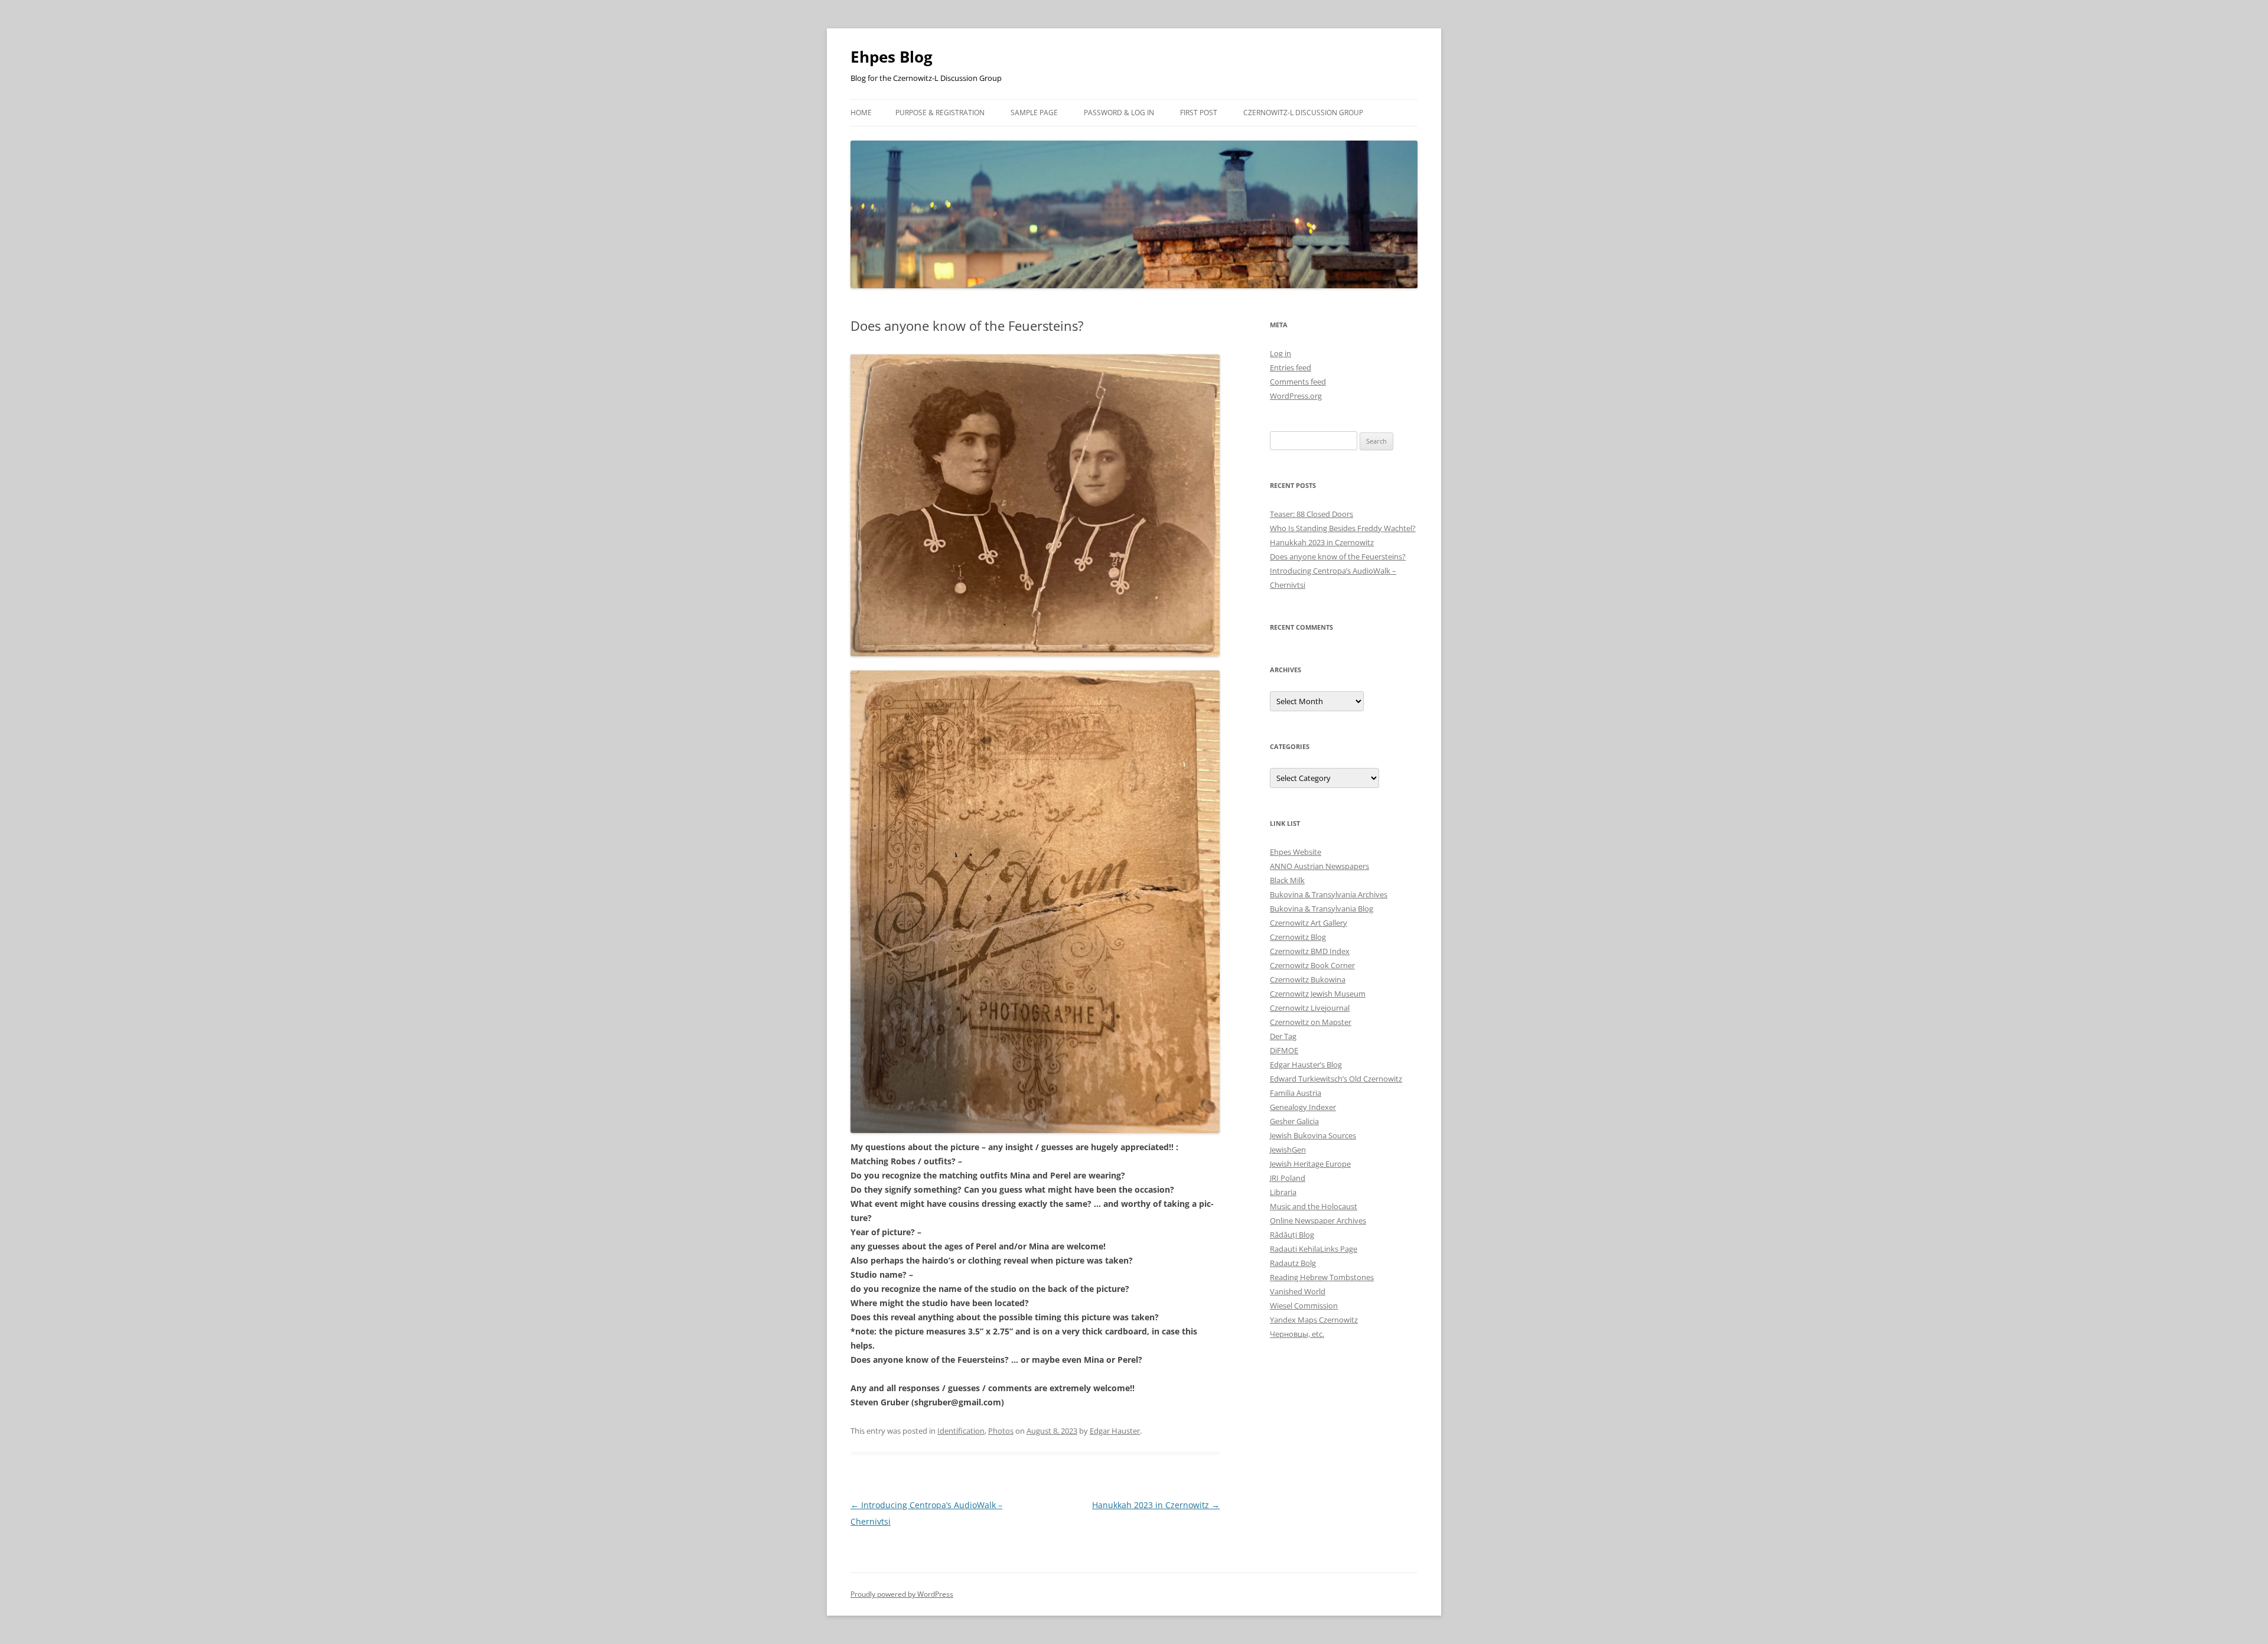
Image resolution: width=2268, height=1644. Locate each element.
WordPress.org (1296, 396)
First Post (1199, 113)
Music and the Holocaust (1314, 1206)
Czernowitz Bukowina (1308, 979)
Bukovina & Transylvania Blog (1322, 909)
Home (861, 113)
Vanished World (1298, 1291)
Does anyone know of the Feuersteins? (1338, 556)
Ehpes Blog (892, 57)
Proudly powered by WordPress (902, 1594)
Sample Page (1034, 113)
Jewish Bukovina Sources (1313, 1135)
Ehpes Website (1296, 852)
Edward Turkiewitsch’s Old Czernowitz (1336, 1079)
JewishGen (1288, 1150)
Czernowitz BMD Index (1310, 951)
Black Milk (1287, 880)
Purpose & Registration (940, 113)
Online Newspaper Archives (1318, 1220)
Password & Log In (1119, 113)
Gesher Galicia (1294, 1121)
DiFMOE (1284, 1050)
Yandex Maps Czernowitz (1314, 1320)
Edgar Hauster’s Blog (1306, 1064)
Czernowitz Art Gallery (1309, 923)
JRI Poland (1288, 1178)
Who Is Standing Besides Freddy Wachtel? (1343, 528)
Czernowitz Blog (1298, 937)
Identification (961, 1431)
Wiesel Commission (1304, 1306)
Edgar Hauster (1115, 1431)
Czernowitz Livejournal (1310, 1008)
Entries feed (1291, 367)
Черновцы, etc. (1297, 1334)
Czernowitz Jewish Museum (1318, 994)
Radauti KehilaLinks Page (1314, 1249)
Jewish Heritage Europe (1310, 1164)
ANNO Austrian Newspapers (1319, 866)
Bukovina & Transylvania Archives (1329, 894)
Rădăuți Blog (1292, 1235)
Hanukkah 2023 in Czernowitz (1156, 1505)
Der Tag (1283, 1036)
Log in (1280, 353)
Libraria (1283, 1192)
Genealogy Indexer (1303, 1107)
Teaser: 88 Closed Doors (1311, 514)
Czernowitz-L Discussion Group (1303, 113)
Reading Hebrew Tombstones (1322, 1277)
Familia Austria (1296, 1093)
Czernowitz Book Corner (1312, 965)
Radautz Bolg (1293, 1263)
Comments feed (1298, 382)
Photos (1001, 1431)
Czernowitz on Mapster (1311, 1022)
